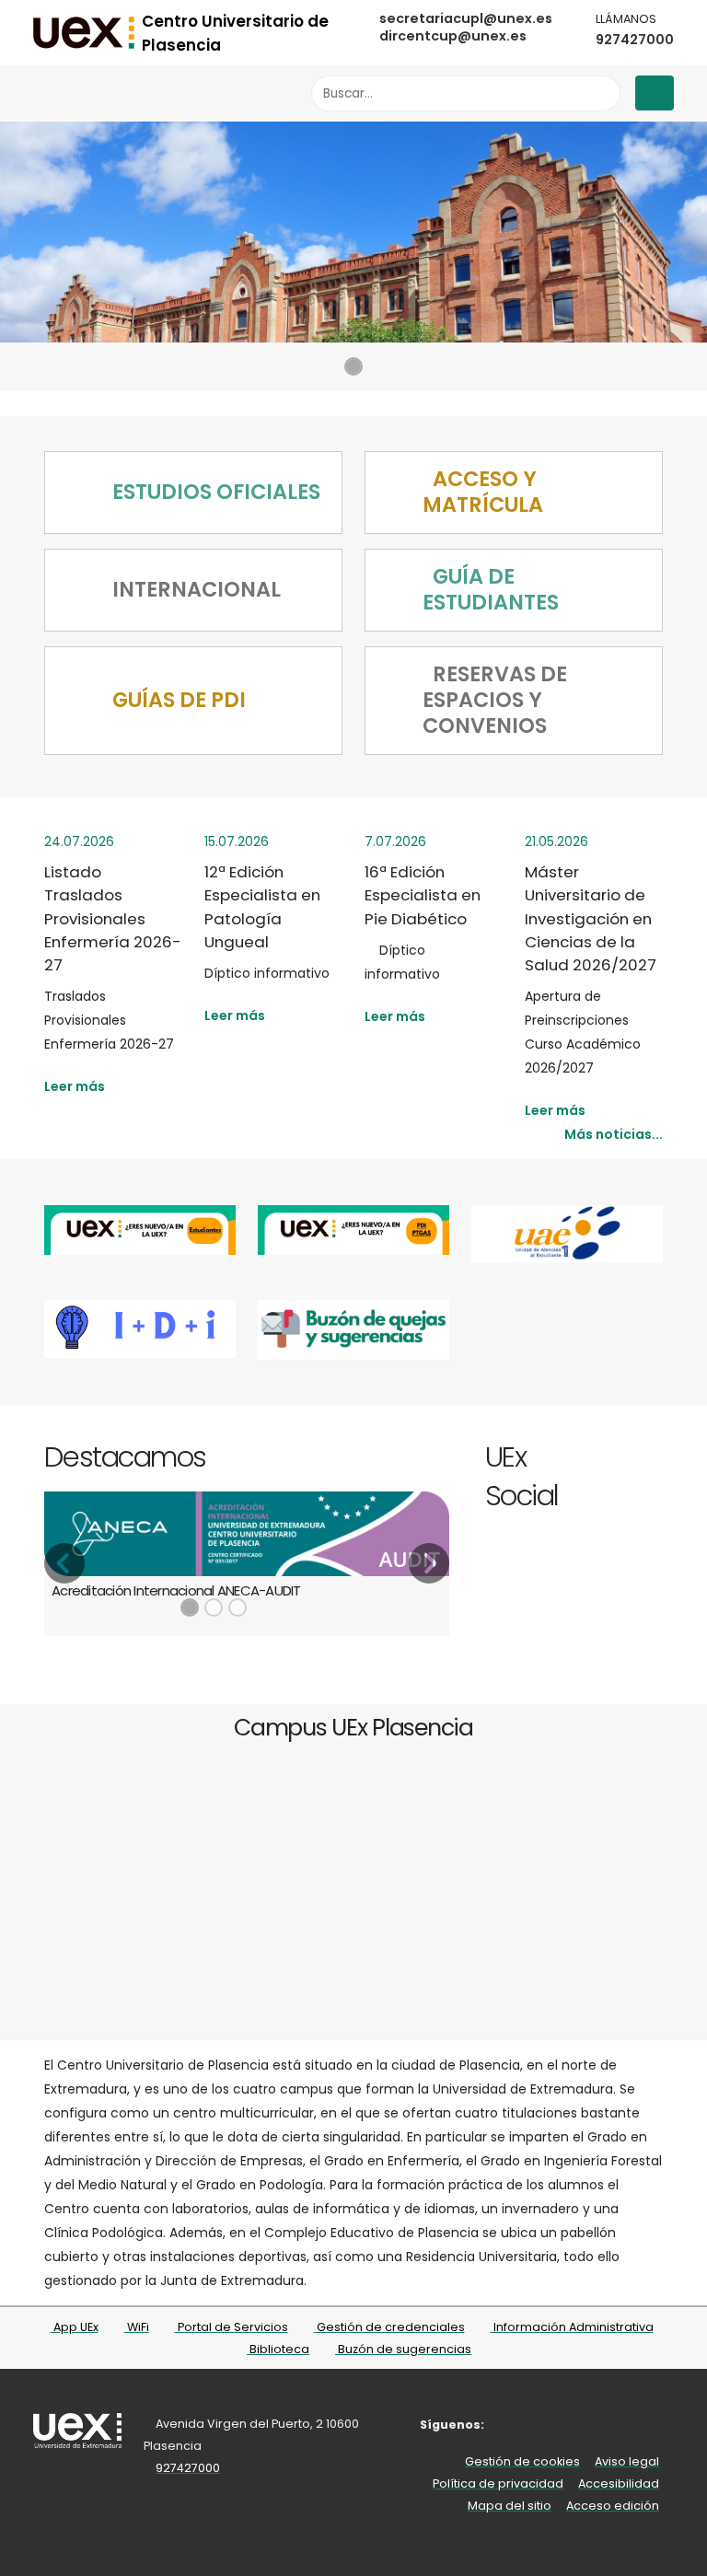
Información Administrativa (572, 2327)
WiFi (137, 2327)
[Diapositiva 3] (238, 1607)
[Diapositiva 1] (353, 366)
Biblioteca (278, 2349)
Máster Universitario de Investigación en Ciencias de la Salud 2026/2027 (591, 918)
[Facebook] (568, 1460)
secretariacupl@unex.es (466, 18)
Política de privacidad (498, 2483)
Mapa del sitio (510, 2506)
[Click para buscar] (602, 93)
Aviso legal (627, 2461)
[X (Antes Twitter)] (589, 1460)
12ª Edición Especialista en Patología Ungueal (262, 907)
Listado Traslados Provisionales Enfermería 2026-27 (113, 918)
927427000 (635, 40)
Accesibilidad (619, 2483)
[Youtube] (631, 1460)
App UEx (75, 2327)
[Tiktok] (652, 1460)
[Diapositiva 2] (214, 1607)
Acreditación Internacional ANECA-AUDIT (176, 1590)
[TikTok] (626, 2425)
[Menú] (655, 93)
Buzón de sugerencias (403, 2349)
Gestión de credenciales (389, 2327)
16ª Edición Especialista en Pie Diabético (423, 895)
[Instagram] (610, 1460)
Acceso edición (613, 2506)
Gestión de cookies (522, 2461)
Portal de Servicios (232, 2327)
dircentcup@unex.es (453, 36)
